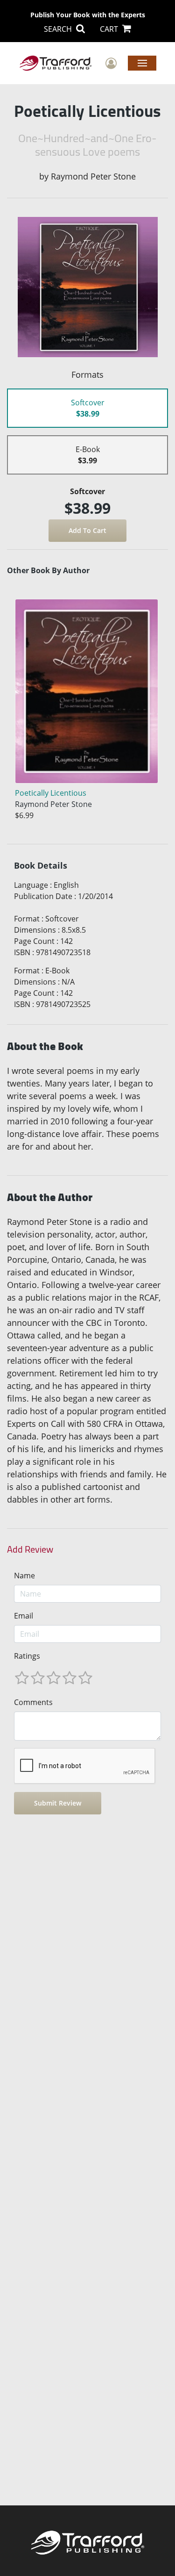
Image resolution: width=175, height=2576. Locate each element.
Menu (142, 63)
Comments (33, 1702)
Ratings (27, 1656)
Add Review (30, 1549)
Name (24, 1576)
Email (24, 1616)
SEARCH (59, 29)
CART (110, 29)
